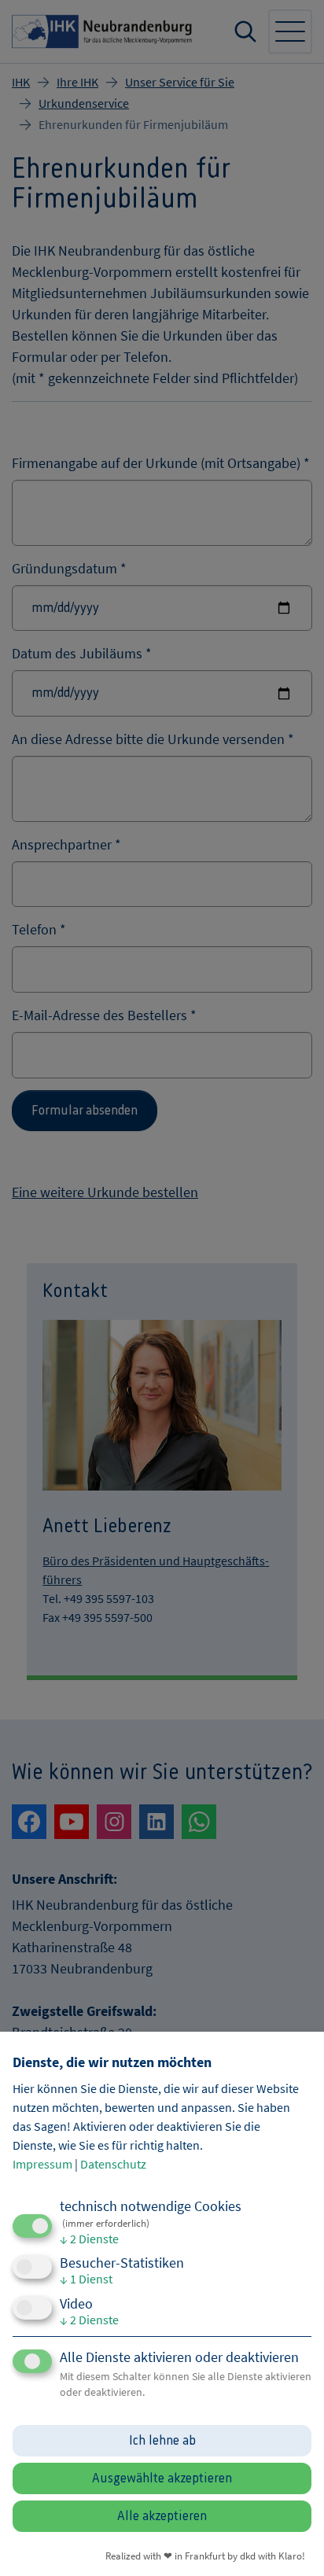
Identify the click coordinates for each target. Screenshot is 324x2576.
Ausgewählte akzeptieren (162, 2478)
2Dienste (89, 2239)
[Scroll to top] (291, 2543)
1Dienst (86, 2279)
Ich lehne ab (162, 2441)
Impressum (42, 2164)
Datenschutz (113, 2164)
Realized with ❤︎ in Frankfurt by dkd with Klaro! (205, 2556)
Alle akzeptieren (162, 2516)
